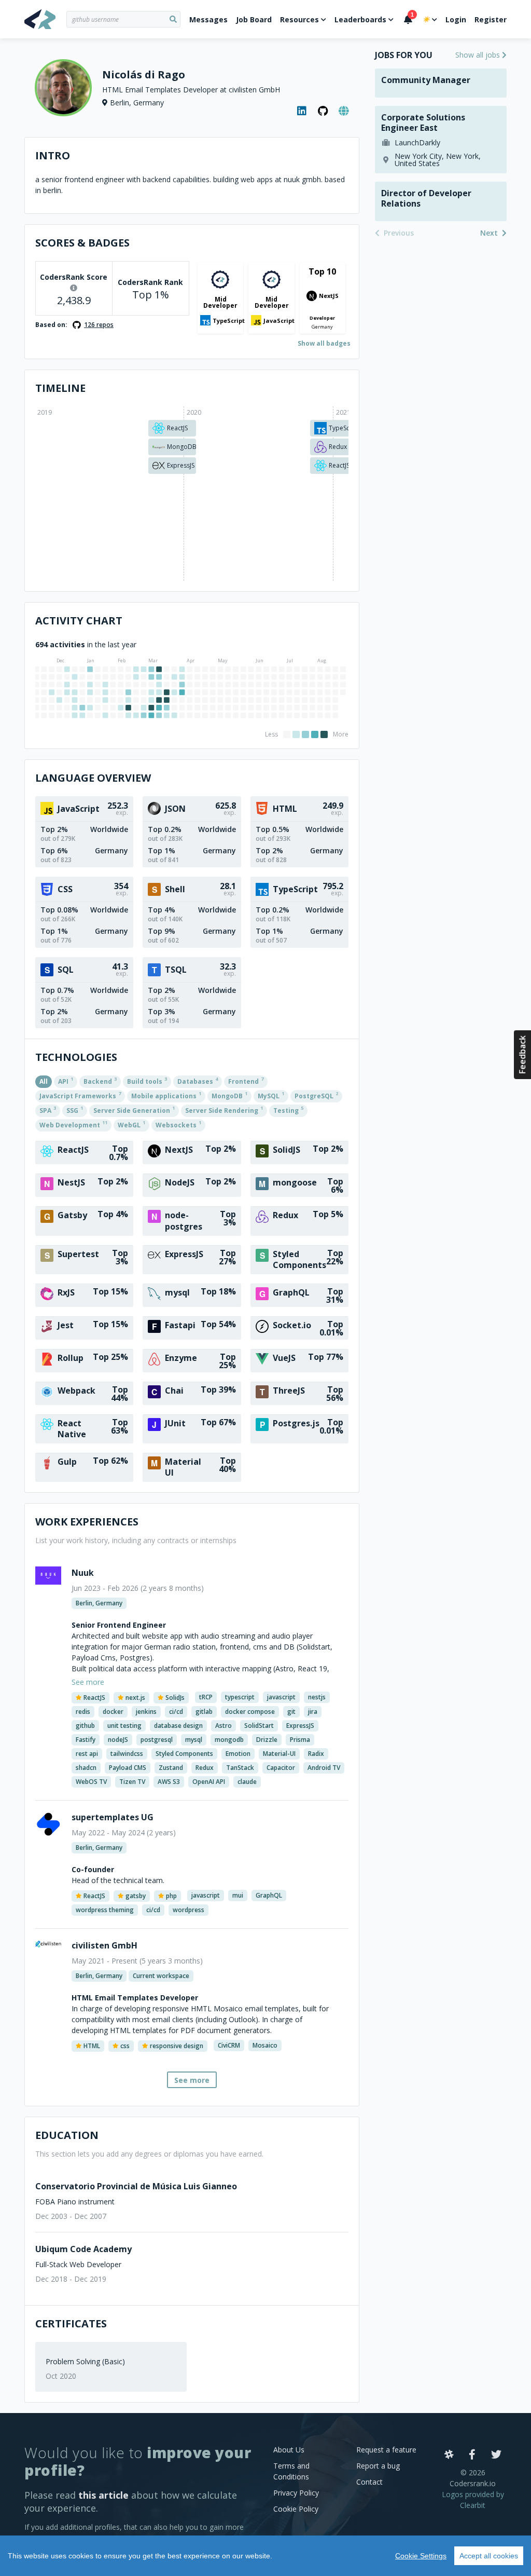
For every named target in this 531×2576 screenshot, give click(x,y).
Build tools (147, 1081)
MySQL (271, 1095)
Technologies (76, 1057)
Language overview (93, 778)
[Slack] (449, 2455)
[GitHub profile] (323, 111)
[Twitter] (496, 2455)
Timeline (60, 388)
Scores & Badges (82, 243)
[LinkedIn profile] (302, 111)
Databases (198, 1081)
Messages (208, 19)
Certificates (71, 2323)
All (44, 1081)
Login (456, 19)
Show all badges (324, 343)
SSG (75, 1110)
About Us (289, 2450)
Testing (288, 1110)
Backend (100, 1081)
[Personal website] (344, 111)
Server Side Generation (134, 1110)
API (66, 1081)
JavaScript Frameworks (80, 1095)
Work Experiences (87, 1522)
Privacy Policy (296, 2493)
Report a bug (378, 2466)
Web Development (73, 1124)
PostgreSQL (316, 1095)
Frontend (246, 1081)
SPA (48, 1110)
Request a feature (386, 2450)
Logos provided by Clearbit (473, 2500)
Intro (53, 155)
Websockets (178, 1124)
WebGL (131, 1124)
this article (103, 2495)
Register (491, 19)
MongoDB (229, 1095)
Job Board (254, 19)
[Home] (45, 19)
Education (67, 2135)
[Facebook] (472, 2455)
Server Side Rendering (224, 1110)
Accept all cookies (489, 2556)
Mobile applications (166, 1095)
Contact (369, 2482)
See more (192, 2080)
